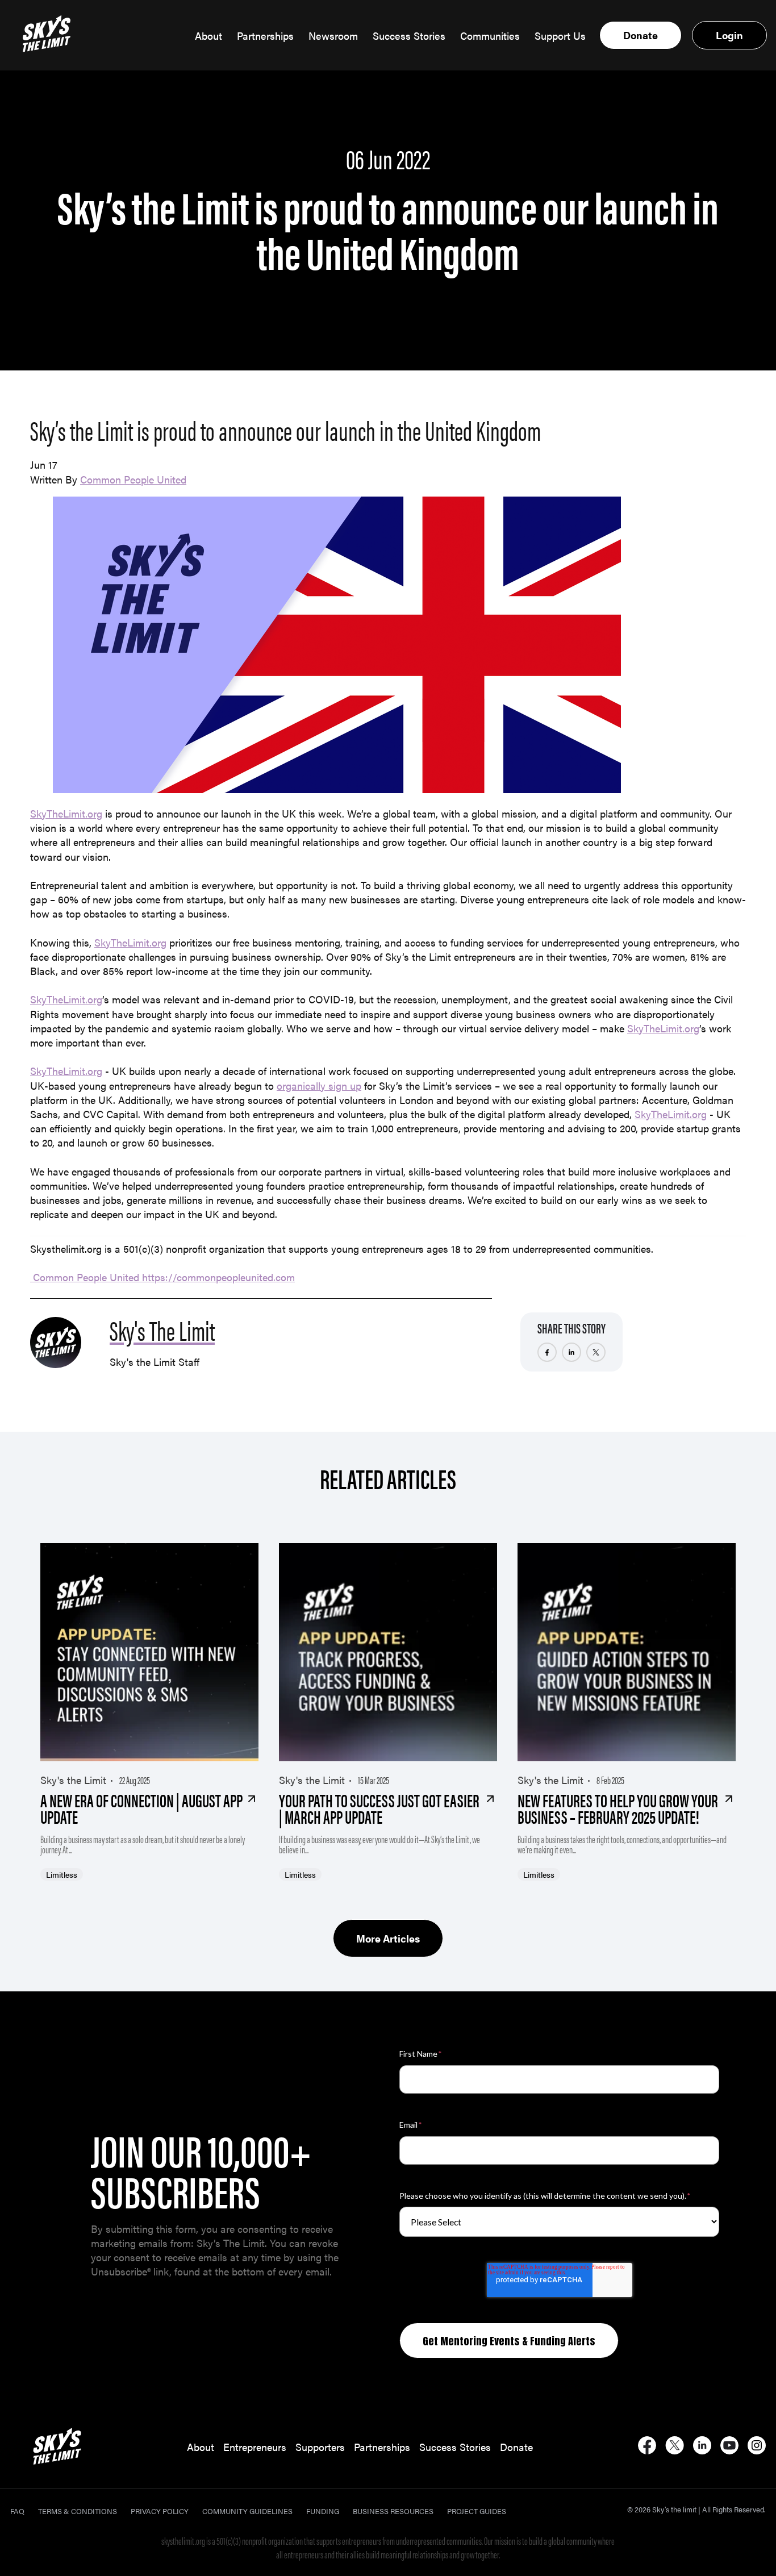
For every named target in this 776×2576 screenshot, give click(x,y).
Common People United (133, 479)
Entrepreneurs (255, 2447)
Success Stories (409, 36)
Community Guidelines (247, 2511)
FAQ (17, 2511)
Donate (641, 35)
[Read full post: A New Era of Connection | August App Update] (149, 1652)
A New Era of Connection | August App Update (141, 1808)
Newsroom (333, 36)
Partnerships (265, 36)
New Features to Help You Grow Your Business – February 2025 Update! (618, 1808)
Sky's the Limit (73, 1780)
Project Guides (477, 2511)
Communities (490, 36)
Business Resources (393, 2511)
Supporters (320, 2447)
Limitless (62, 1874)
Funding (323, 2511)
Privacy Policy (160, 2511)
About (208, 36)
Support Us (560, 36)
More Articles (388, 1938)
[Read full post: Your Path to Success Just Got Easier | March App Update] (388, 1652)
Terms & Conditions (78, 2511)
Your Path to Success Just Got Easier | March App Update (379, 1808)
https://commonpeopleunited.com (218, 1277)
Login (729, 35)
